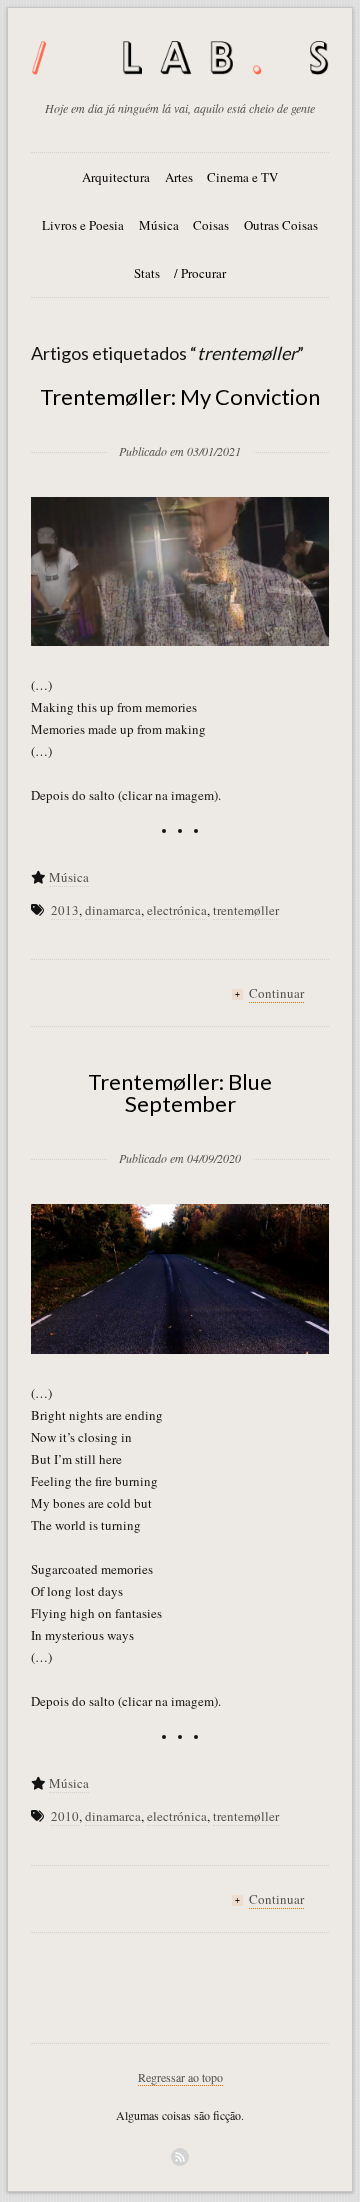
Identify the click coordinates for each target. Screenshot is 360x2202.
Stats (147, 273)
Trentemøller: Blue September (180, 1092)
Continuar (276, 993)
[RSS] (180, 2157)
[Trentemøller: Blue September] (180, 1126)
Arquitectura (116, 177)
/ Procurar (200, 273)
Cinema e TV (242, 177)
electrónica (177, 910)
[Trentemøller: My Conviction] (180, 419)
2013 (65, 910)
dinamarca (113, 910)
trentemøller (246, 910)
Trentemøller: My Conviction (180, 396)
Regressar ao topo (180, 2077)
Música (159, 225)
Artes (179, 177)
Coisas (211, 225)
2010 (65, 1816)
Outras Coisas (281, 225)
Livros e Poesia (83, 225)
